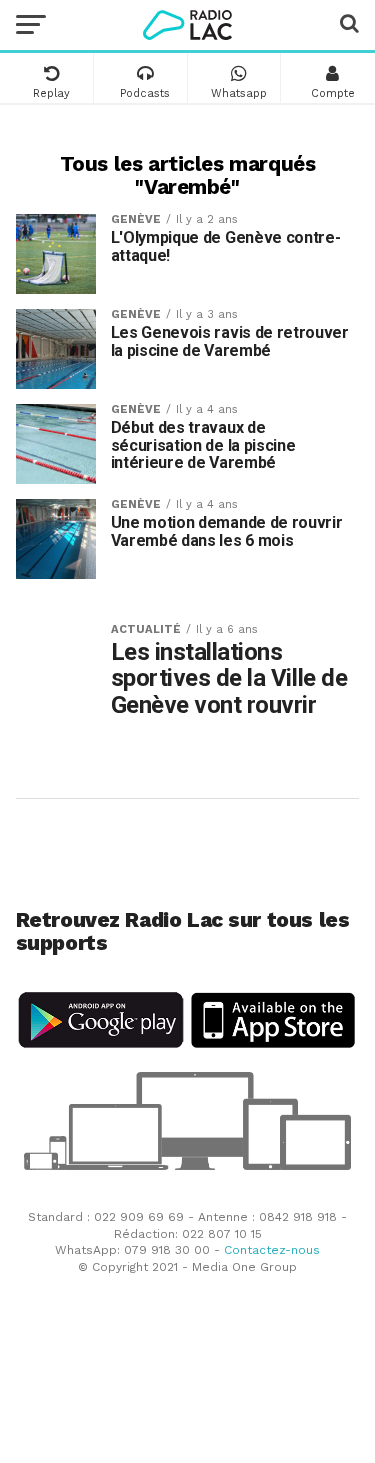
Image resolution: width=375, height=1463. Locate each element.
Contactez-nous (272, 1250)
